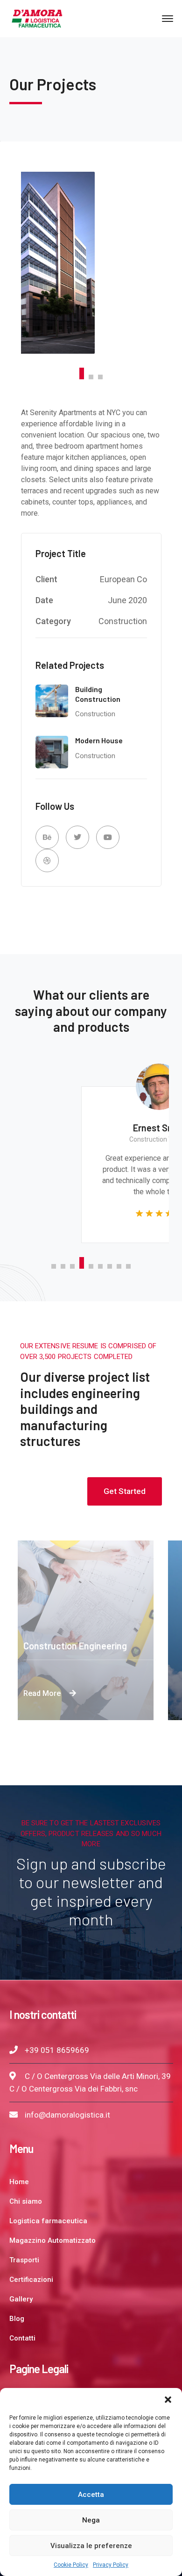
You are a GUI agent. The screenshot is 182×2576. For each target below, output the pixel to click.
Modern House (99, 740)
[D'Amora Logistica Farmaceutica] (37, 18)
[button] (168, 2400)
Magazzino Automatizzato (52, 2240)
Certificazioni (31, 2280)
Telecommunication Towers (93, 1646)
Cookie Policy (71, 2565)
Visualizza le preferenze (91, 2546)
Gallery (21, 2299)
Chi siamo (26, 2201)
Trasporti (24, 2260)
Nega (91, 2520)
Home (19, 2182)
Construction (95, 714)
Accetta (91, 2495)
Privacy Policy (111, 2565)
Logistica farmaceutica (48, 2221)
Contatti (22, 2338)
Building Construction (98, 694)
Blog (17, 2319)
